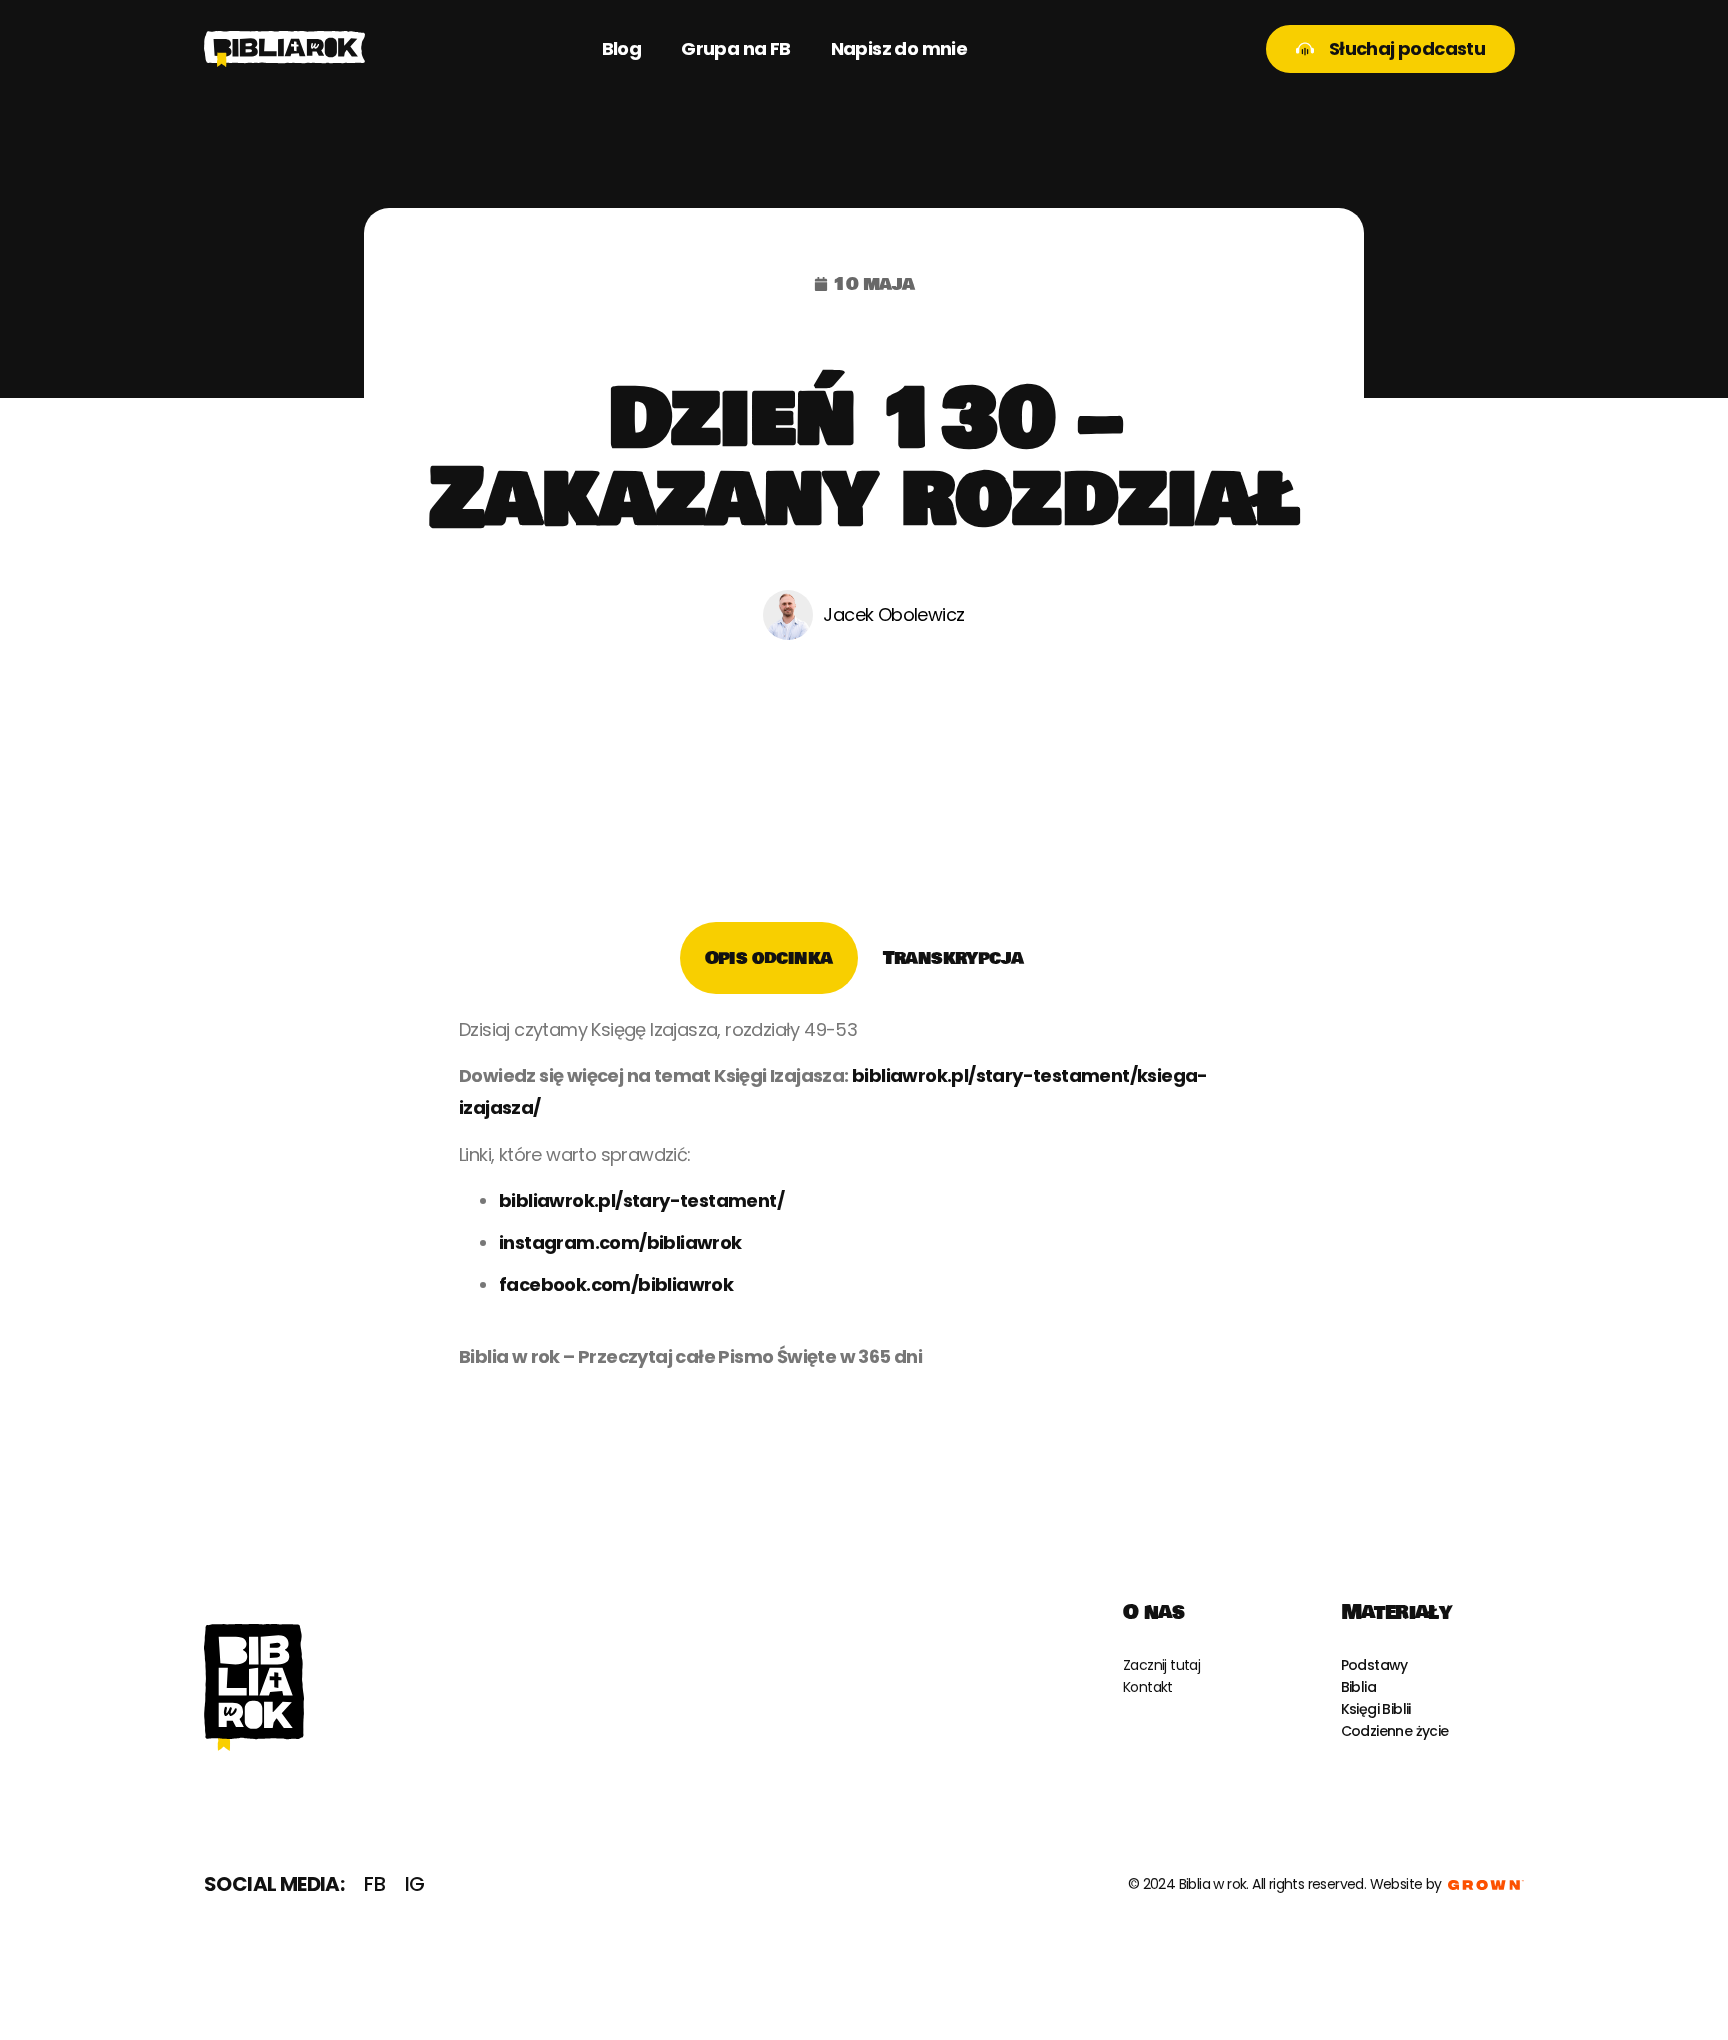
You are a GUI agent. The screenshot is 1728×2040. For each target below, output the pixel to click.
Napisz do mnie (899, 48)
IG (415, 1884)
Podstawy (1374, 1665)
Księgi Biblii (1376, 1709)
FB (374, 1884)
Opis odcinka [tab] (769, 958)
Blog (622, 48)
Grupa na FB (735, 48)
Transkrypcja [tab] (953, 958)
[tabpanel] (864, 1200)
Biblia (1358, 1687)
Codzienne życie (1395, 1731)
